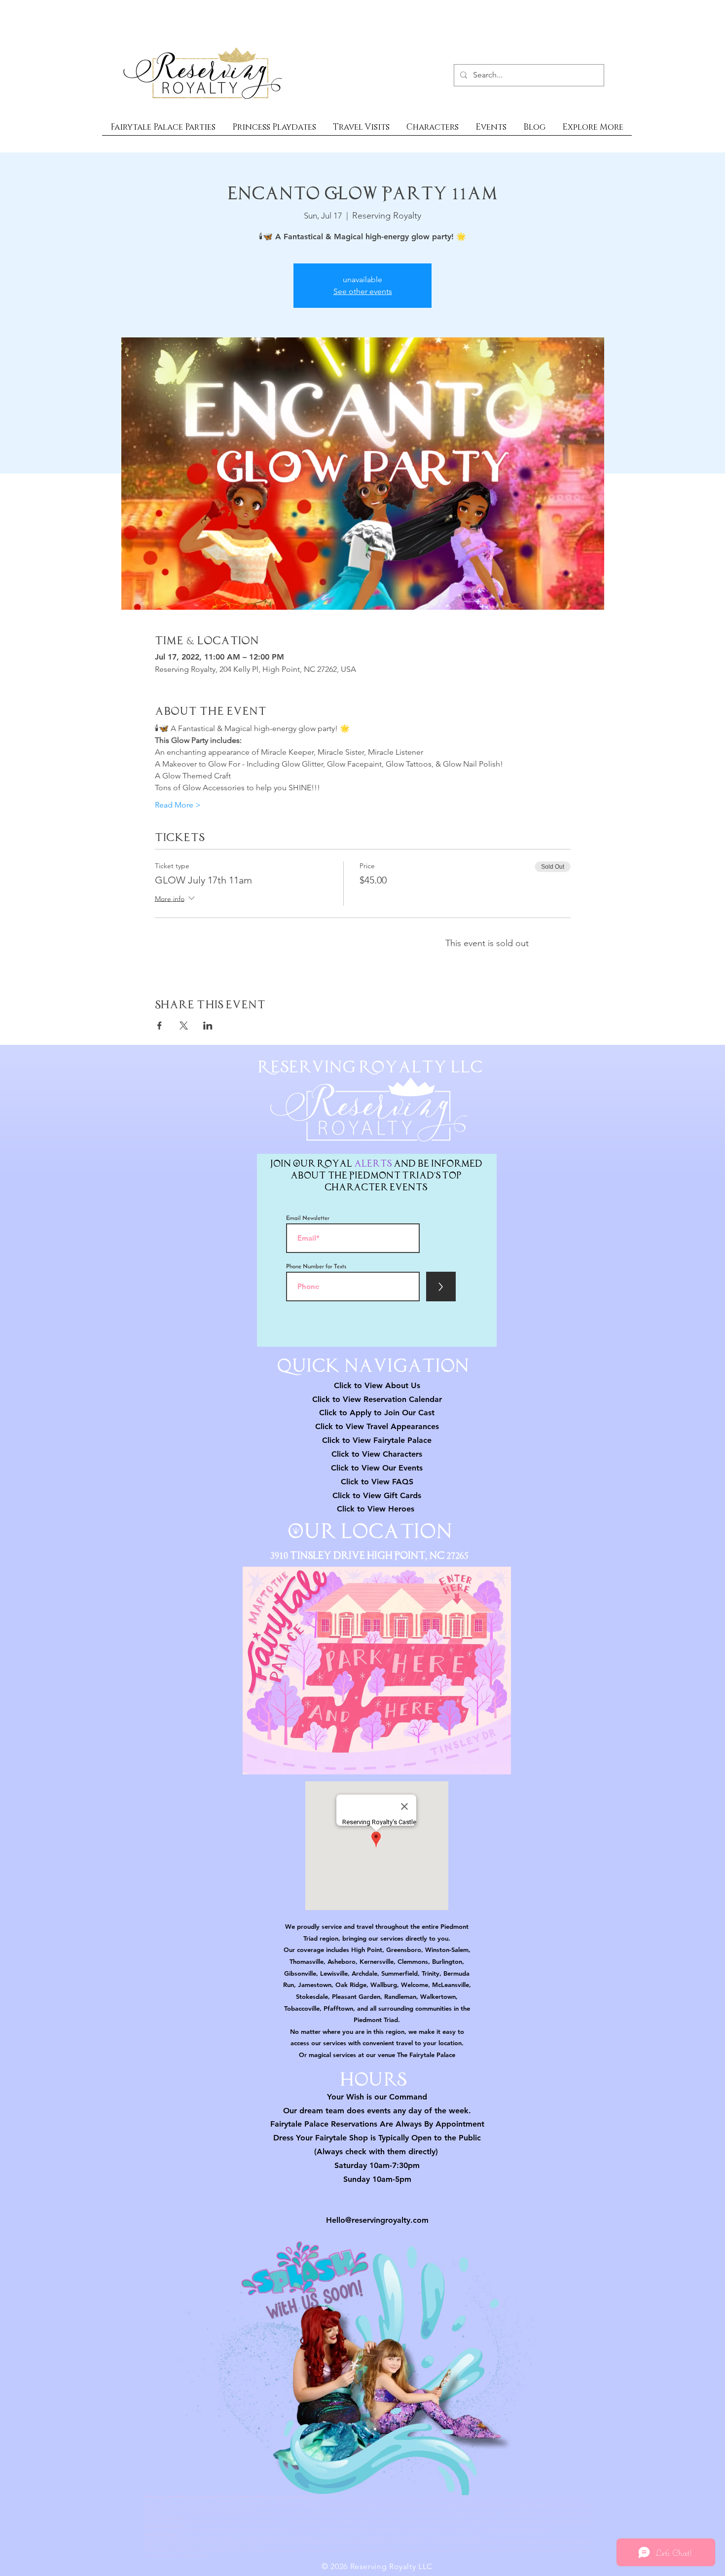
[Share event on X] (184, 1026)
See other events (363, 291)
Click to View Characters (377, 1454)
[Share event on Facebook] (160, 1026)
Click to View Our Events (377, 1468)
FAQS (401, 1482)
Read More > (178, 805)
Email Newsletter (308, 1218)
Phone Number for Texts (316, 1267)
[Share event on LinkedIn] (208, 1026)
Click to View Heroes (376, 1509)
